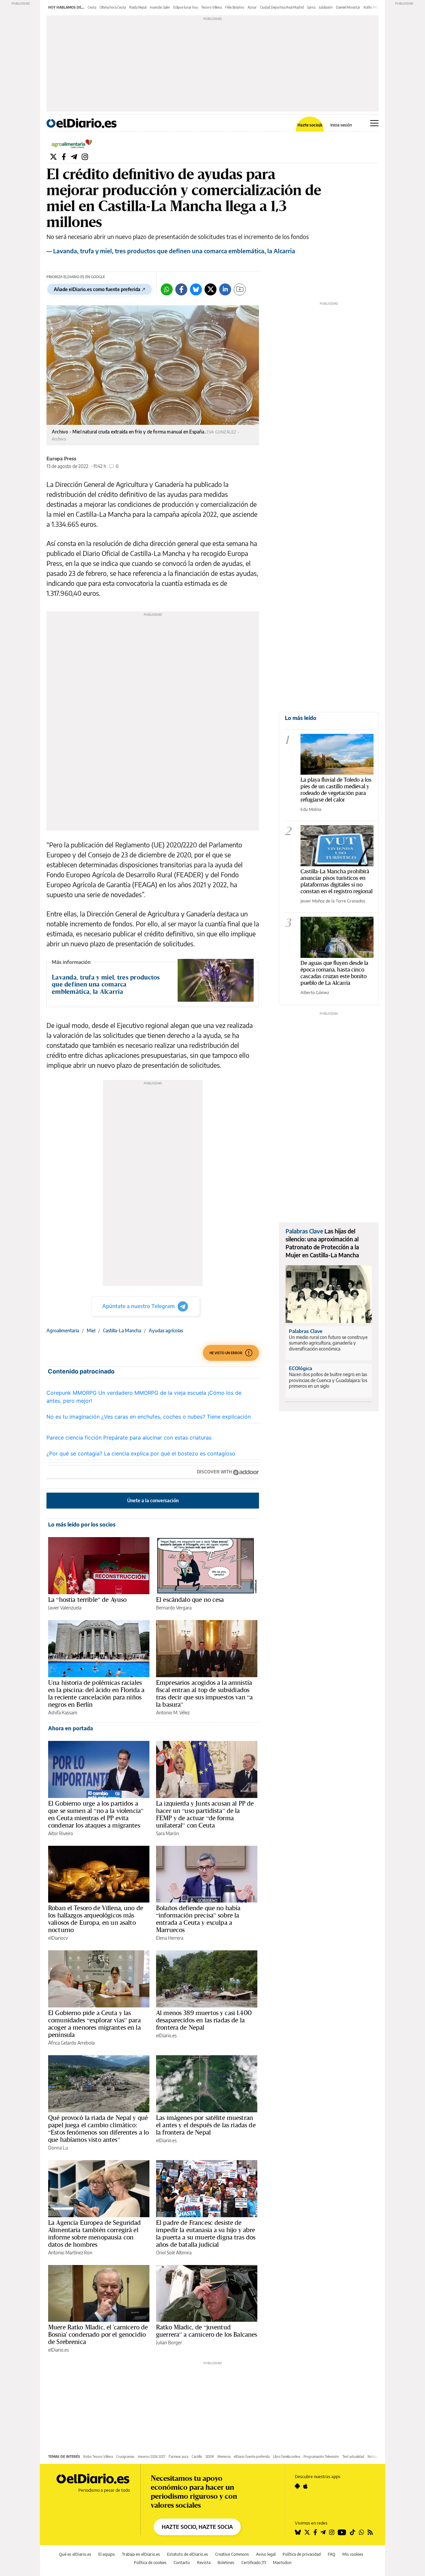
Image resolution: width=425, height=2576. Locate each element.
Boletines (226, 2563)
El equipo (107, 2554)
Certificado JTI (254, 2563)
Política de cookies (150, 2563)
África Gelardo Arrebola (71, 2043)
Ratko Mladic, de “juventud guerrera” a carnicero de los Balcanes (207, 2331)
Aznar (252, 7)
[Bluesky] (196, 289)
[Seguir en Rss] (370, 2532)
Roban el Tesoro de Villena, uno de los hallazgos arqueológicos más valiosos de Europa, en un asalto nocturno (96, 1919)
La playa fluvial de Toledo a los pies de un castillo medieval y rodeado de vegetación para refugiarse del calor (336, 789)
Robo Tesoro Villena (98, 2457)
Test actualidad (353, 2457)
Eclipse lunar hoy (186, 7)
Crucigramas (125, 2457)
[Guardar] (240, 289)
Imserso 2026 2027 (152, 2457)
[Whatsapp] (167, 289)
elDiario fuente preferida (252, 2457)
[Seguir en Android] (297, 2486)
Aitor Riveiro (61, 1833)
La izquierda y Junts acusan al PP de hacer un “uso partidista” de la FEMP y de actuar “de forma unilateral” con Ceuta (205, 1814)
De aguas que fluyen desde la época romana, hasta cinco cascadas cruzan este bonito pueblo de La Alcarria (334, 973)
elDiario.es (166, 2035)
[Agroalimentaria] (72, 143)
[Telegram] (74, 156)
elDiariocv (58, 1938)
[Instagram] (85, 156)
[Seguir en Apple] (305, 2486)
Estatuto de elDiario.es (188, 2554)
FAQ (332, 2554)
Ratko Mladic (373, 7)
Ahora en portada (71, 1728)
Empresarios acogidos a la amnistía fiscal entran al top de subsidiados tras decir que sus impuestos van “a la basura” (204, 1693)
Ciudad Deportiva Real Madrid (282, 7)
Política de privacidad (302, 2554)
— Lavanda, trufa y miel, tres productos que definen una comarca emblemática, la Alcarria (171, 251)
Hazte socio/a (310, 125)
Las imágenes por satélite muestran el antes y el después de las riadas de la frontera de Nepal (206, 2125)
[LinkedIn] (225, 289)
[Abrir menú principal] (374, 123)
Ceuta (92, 7)
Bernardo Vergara (174, 1608)
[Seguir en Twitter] (307, 2532)
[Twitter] (53, 156)
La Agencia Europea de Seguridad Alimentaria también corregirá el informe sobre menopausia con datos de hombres (95, 2233)
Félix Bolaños (235, 7)
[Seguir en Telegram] (323, 2532)
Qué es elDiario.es (75, 2554)
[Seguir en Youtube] (342, 2532)
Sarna (311, 7)
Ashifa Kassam (63, 1713)
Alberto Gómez (315, 992)
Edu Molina (311, 809)
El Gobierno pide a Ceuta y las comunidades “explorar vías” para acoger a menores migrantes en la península (94, 2024)
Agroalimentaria (63, 1330)
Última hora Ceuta (113, 7)
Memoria (224, 2457)
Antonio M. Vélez (173, 1713)
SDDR (210, 2457)
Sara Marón (168, 1833)
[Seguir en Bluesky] (298, 2532)
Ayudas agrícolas (166, 1330)
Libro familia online (287, 2457)
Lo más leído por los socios (82, 1524)
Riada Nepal (138, 7)
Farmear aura (178, 2457)
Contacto (182, 2563)
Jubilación (326, 7)
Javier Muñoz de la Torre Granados (333, 901)
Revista (204, 2563)
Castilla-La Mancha (122, 1330)
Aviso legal (266, 2554)
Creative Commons (232, 2554)
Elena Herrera (170, 1938)
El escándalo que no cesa (190, 1600)
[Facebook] (64, 156)
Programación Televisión (321, 2457)
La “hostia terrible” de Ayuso (87, 1600)
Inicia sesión (341, 125)
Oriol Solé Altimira (174, 2253)
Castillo (197, 2457)
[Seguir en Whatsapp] (362, 2532)
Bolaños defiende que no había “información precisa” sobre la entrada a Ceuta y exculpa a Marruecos (198, 1919)
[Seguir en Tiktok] (353, 2532)
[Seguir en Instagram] (332, 2532)
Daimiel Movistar (348, 7)
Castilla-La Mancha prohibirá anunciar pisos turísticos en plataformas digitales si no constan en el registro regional (337, 881)
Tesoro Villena (212, 7)
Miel (91, 1330)
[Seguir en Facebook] (315, 2532)
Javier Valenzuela (65, 1608)
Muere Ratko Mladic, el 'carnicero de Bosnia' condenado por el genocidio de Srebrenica (98, 2334)
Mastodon (282, 2563)
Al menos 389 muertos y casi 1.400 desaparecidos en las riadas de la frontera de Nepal (204, 2020)
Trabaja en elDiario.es (141, 2554)
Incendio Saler (160, 7)
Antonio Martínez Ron (70, 2253)
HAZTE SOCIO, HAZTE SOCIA (197, 2527)
